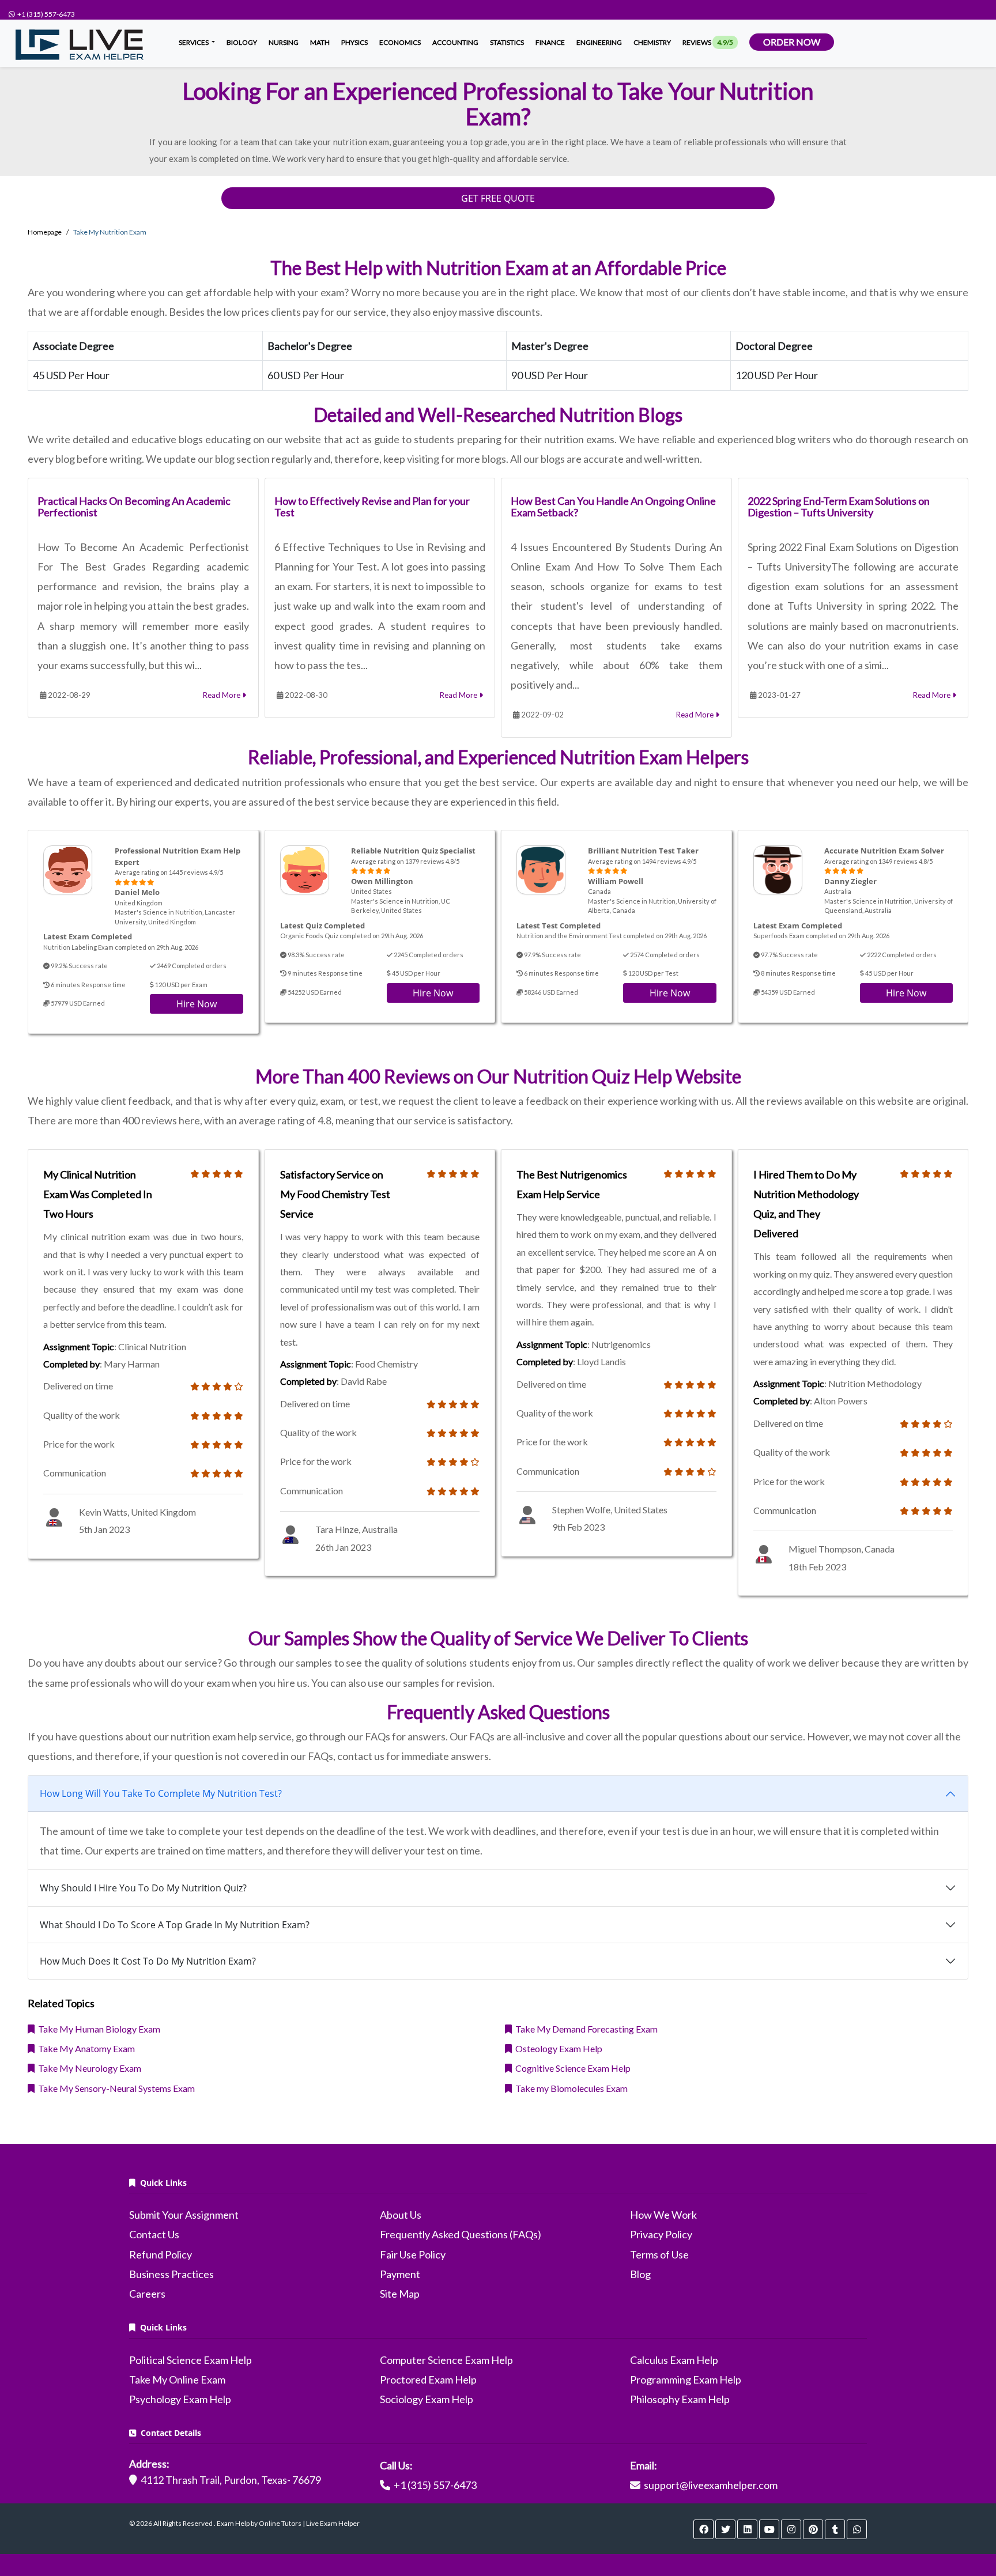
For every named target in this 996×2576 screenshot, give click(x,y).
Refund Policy (161, 2254)
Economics (400, 42)
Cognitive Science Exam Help (571, 2068)
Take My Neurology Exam (88, 2068)
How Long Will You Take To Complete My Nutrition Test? (161, 1793)
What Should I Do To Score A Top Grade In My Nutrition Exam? (175, 1925)
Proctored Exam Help (428, 2379)
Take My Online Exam (177, 2379)
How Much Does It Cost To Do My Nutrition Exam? (148, 1961)
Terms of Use (659, 2254)
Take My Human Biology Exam (97, 2029)
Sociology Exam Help (427, 2399)
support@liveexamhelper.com (711, 2485)
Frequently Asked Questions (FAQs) (461, 2234)
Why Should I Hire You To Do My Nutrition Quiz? (143, 1888)
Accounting (455, 42)
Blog (640, 2274)
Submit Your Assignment (184, 2215)
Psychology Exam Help (180, 2399)
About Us (401, 2215)
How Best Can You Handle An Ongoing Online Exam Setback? (613, 507)
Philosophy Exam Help (680, 2399)
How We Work (663, 2215)
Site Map (400, 2294)
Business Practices (171, 2274)
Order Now (792, 42)
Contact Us (154, 2234)
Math (320, 42)
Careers (147, 2294)
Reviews (708, 42)
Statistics (507, 42)
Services (194, 42)
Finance (550, 42)
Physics (354, 42)
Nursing (284, 42)
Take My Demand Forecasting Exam (585, 2029)
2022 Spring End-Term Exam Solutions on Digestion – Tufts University (839, 507)
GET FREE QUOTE (498, 198)
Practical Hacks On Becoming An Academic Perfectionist (134, 507)
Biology (242, 42)
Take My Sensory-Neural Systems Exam (115, 2088)
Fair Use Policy (413, 2254)
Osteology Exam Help (557, 2048)
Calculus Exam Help (674, 2360)
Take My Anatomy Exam (85, 2048)
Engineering (599, 42)
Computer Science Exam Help (446, 2360)
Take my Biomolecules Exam (570, 2088)
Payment (400, 2274)
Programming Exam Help (686, 2379)
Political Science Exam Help (190, 2360)
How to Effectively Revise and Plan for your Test (372, 507)
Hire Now (197, 1004)
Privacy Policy (661, 2234)
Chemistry (652, 42)
